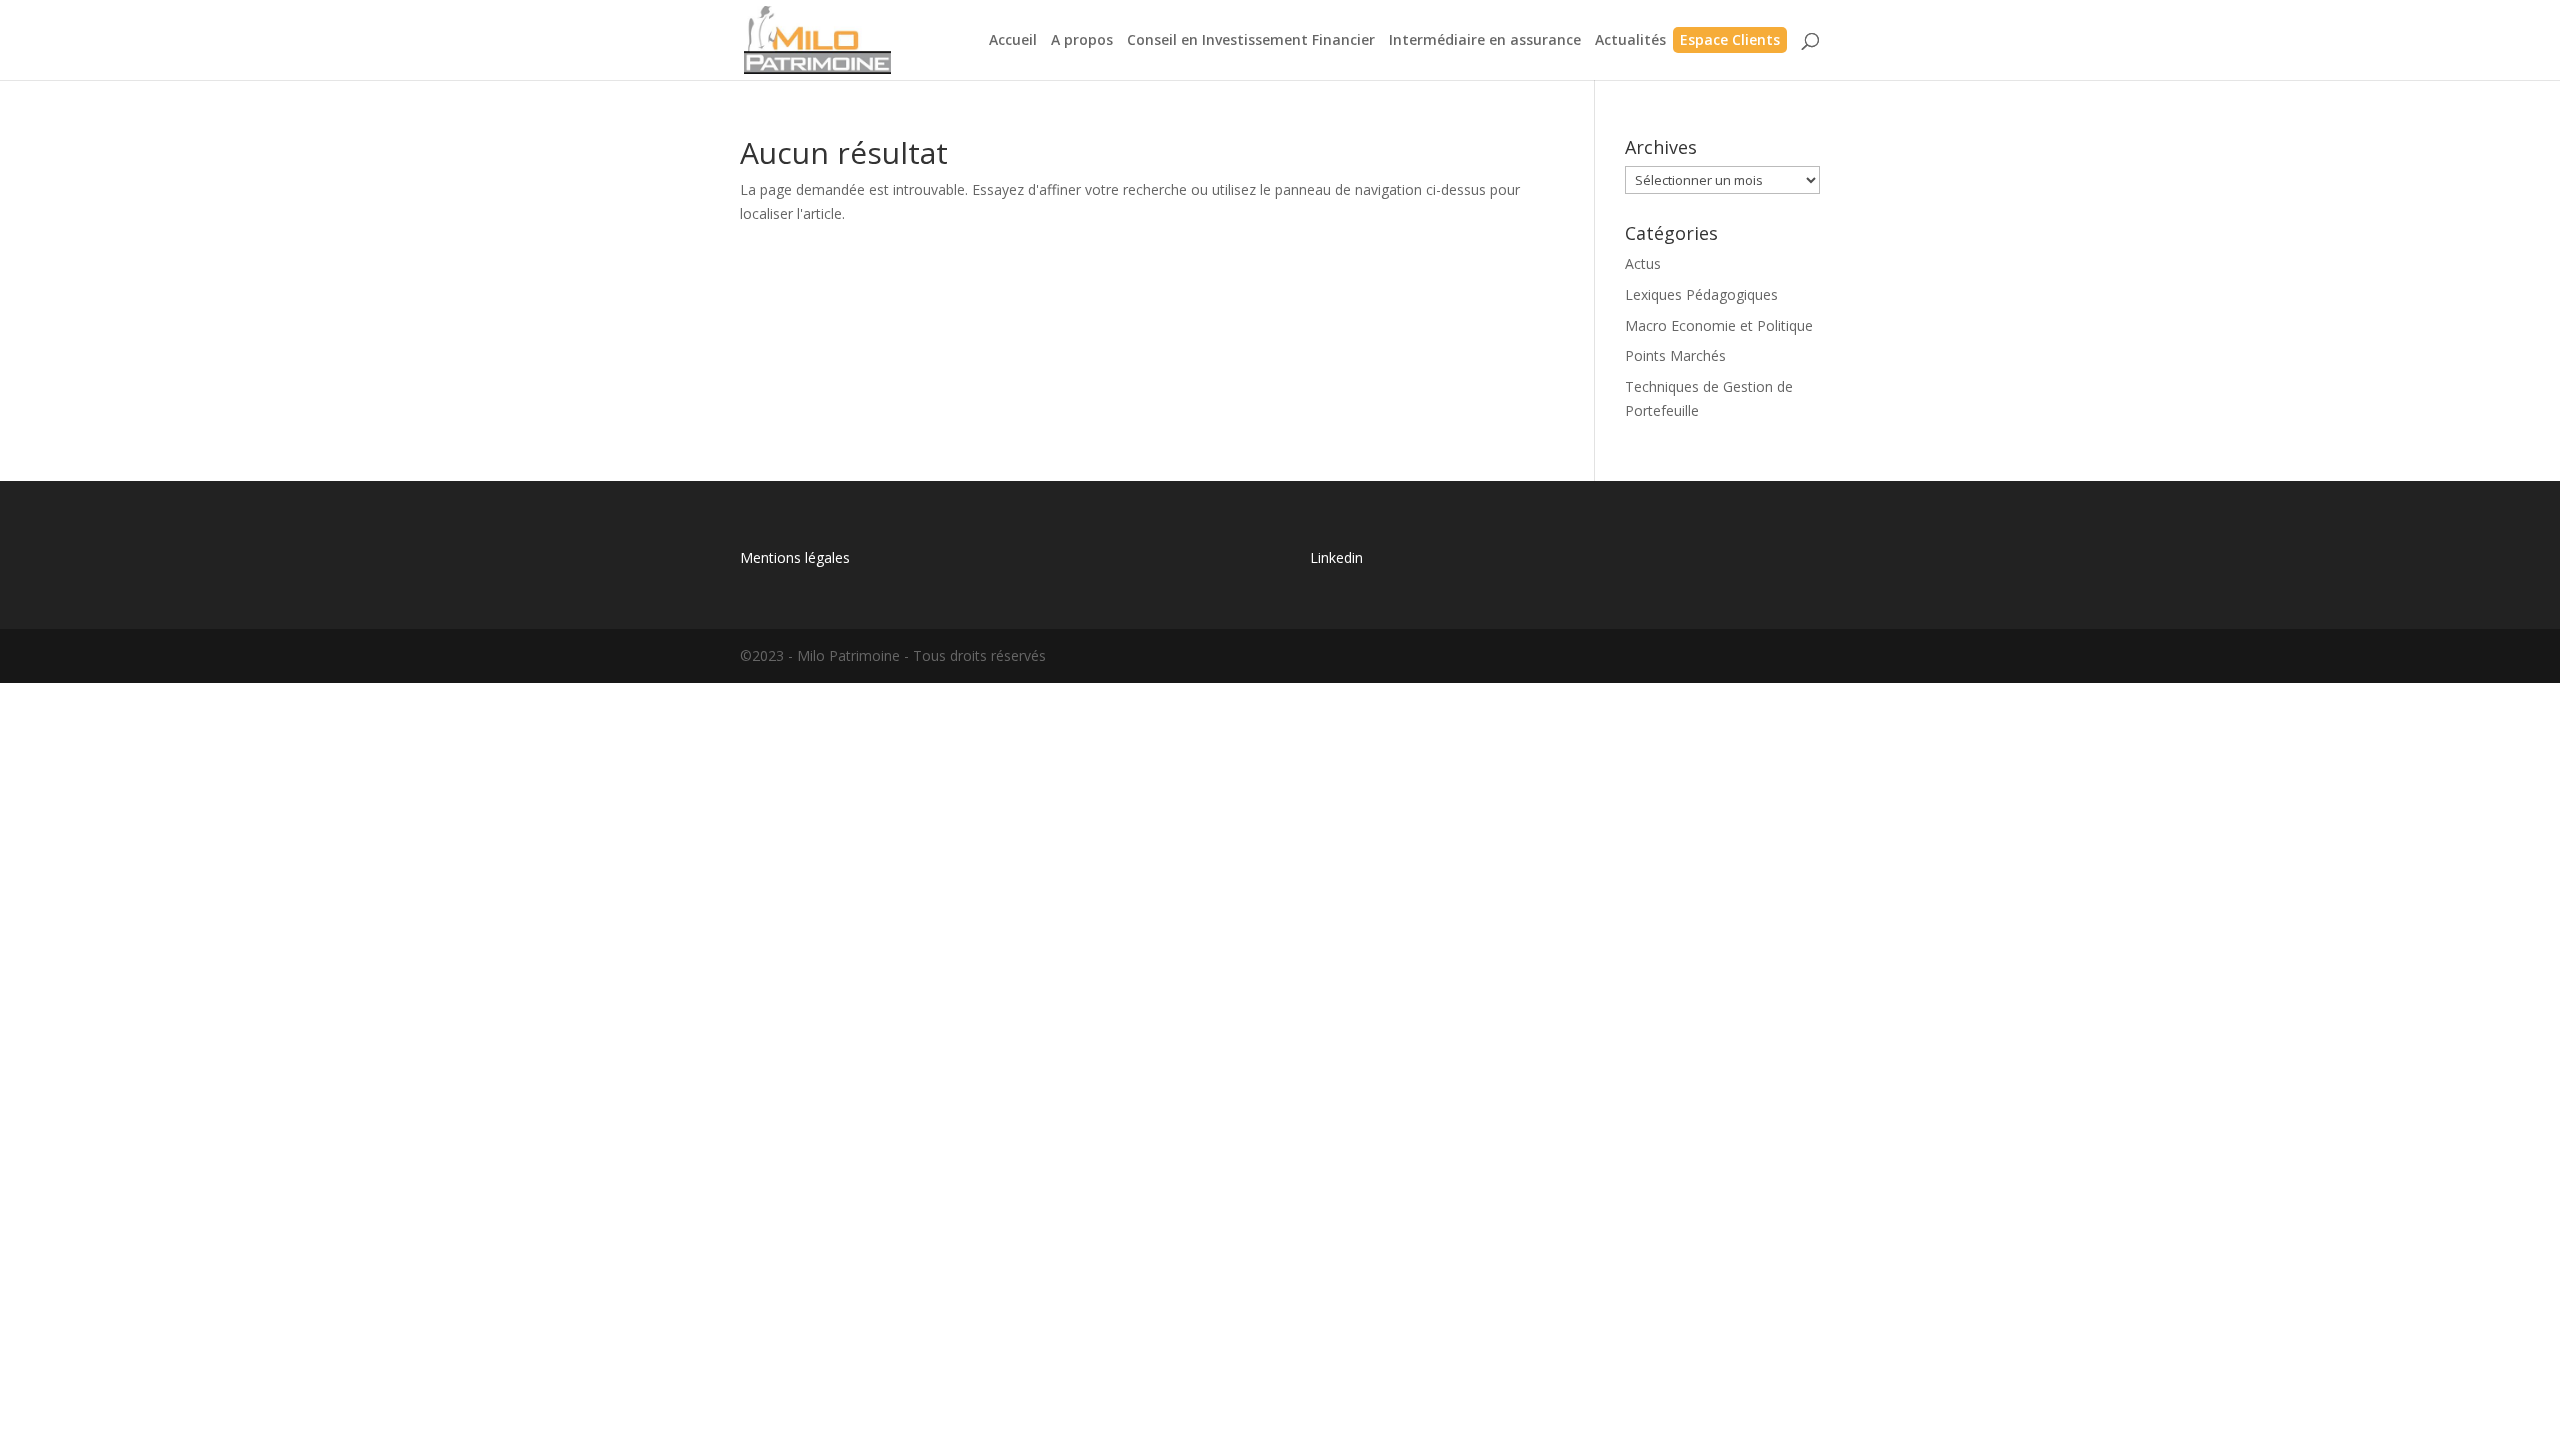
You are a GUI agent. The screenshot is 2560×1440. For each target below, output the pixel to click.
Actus (1643, 263)
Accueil (1013, 41)
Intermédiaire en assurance (1485, 41)
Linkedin (1336, 557)
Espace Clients (1730, 41)
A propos (1082, 41)
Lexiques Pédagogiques (1701, 294)
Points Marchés (1675, 355)
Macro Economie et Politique (1719, 325)
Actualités (1630, 41)
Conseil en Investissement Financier (1251, 41)
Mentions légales (795, 557)
